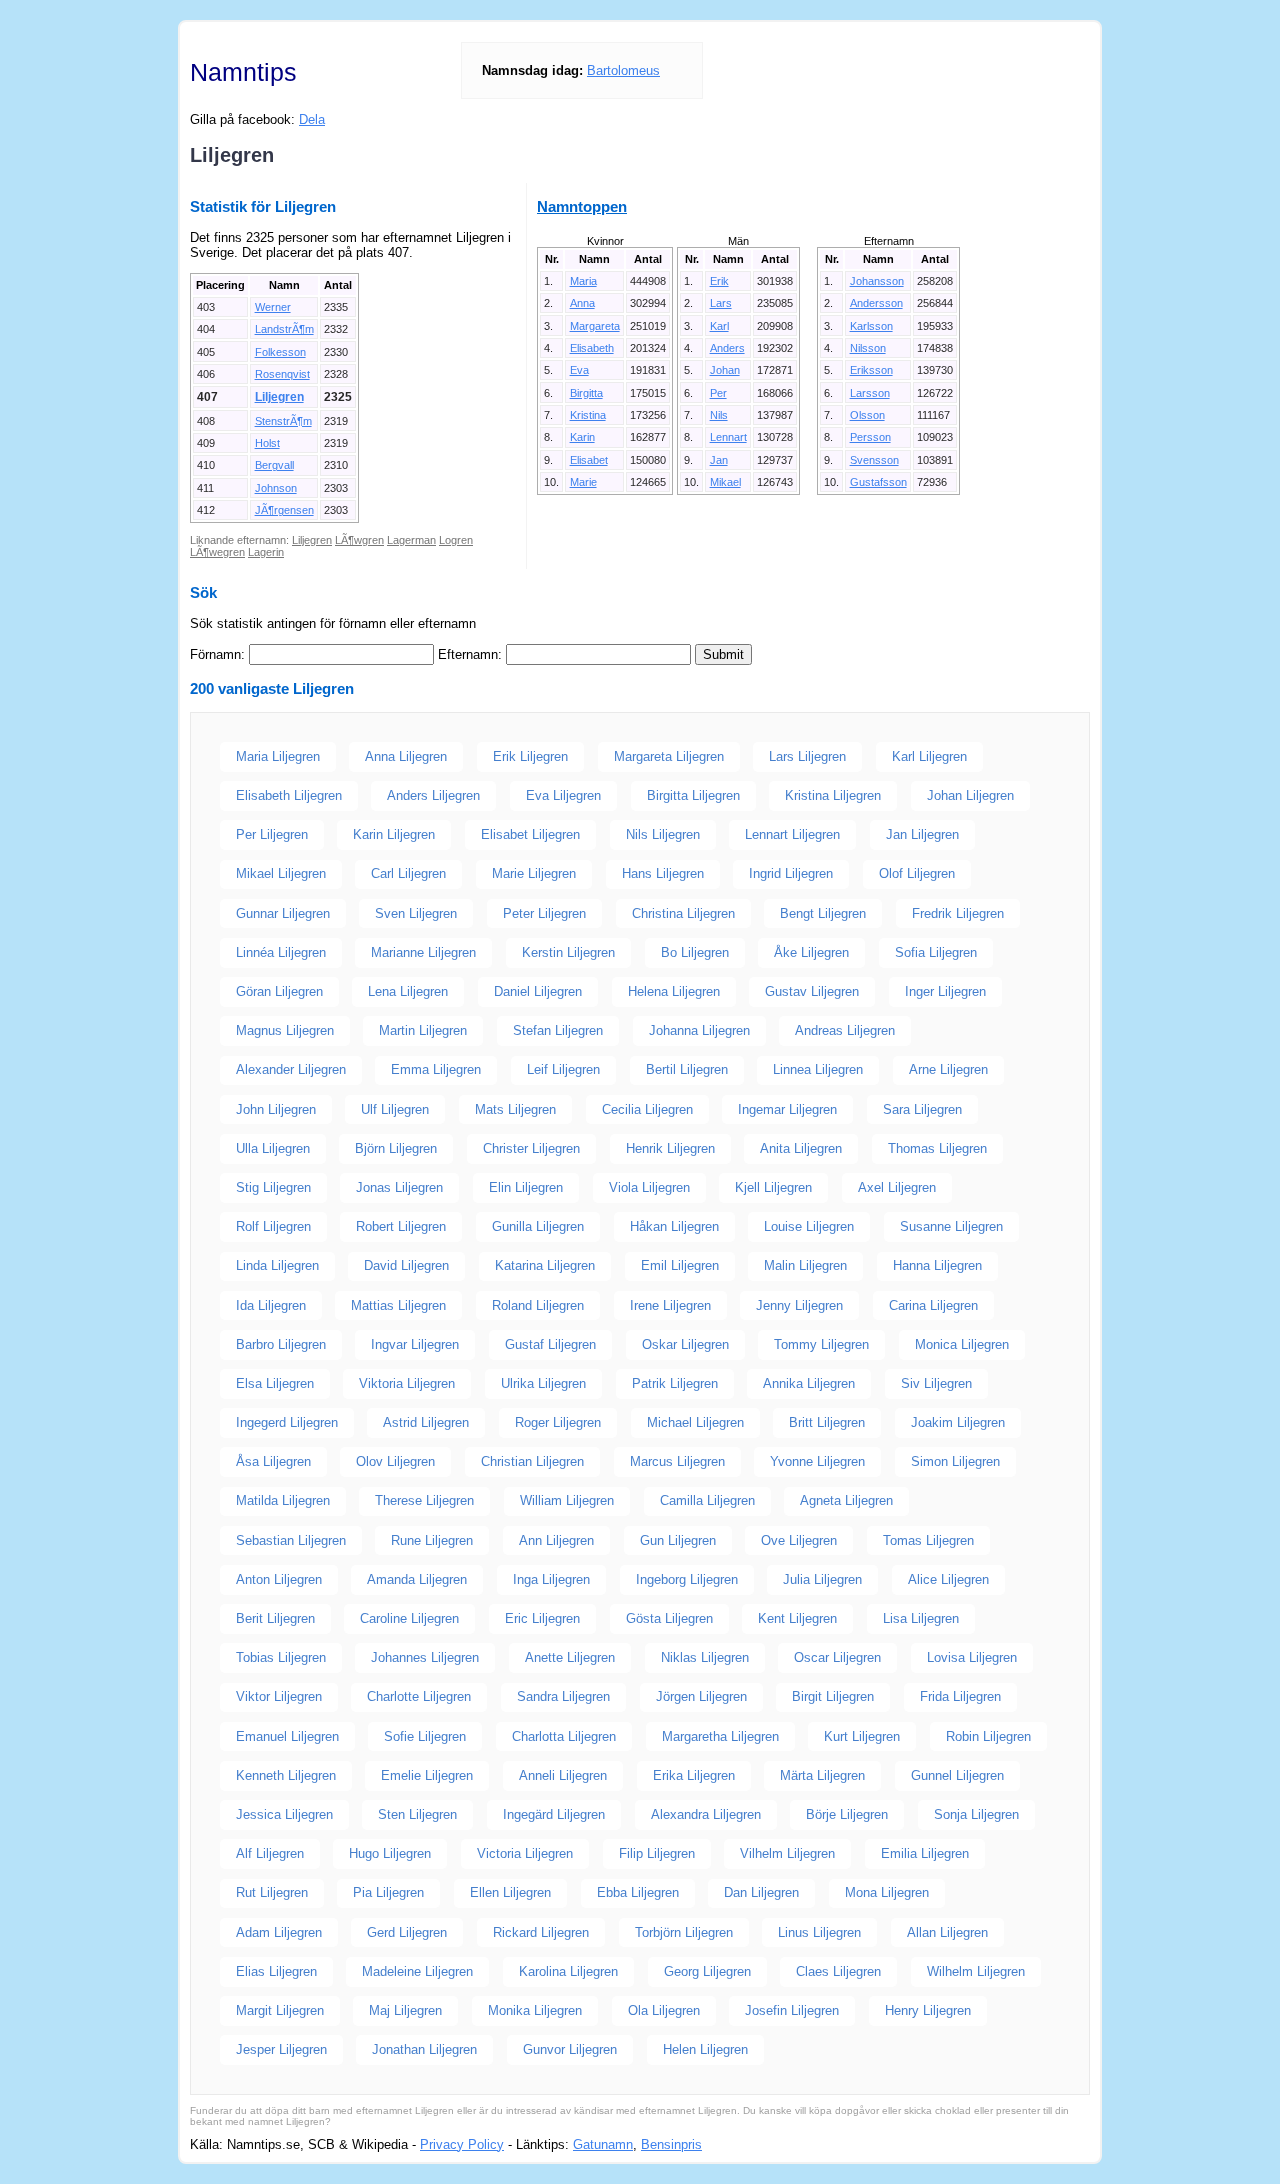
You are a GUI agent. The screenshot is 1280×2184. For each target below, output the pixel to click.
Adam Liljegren (279, 1932)
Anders (727, 348)
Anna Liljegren (406, 756)
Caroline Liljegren (409, 1618)
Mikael (725, 482)
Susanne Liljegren (951, 1226)
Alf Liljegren (270, 1853)
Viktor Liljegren (279, 1696)
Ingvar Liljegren (415, 1344)
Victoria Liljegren (525, 1853)
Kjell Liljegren (773, 1187)
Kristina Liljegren (833, 795)
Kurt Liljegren (862, 1736)
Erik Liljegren (530, 756)
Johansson (877, 281)
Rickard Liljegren (541, 1932)
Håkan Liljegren (674, 1226)
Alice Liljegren (948, 1579)
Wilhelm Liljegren (976, 1971)
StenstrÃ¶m (283, 421)
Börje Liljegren (847, 1814)
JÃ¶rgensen (284, 510)
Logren (456, 540)
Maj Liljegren (405, 2010)
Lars (721, 303)
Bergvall (274, 465)
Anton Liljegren (279, 1579)
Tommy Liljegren (821, 1344)
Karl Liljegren (929, 756)
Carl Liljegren (408, 873)
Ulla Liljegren (273, 1148)
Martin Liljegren (423, 1030)
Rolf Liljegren (273, 1226)
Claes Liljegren (838, 1971)
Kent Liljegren (797, 1618)
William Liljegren (567, 1500)
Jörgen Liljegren (701, 1696)
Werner (273, 307)
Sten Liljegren (417, 1814)
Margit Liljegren (280, 2010)
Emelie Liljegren (427, 1775)
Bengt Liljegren (823, 913)
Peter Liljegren (544, 913)
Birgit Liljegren (833, 1696)
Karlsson (871, 326)
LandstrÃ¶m (284, 329)
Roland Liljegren (538, 1305)
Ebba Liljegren (638, 1892)
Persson (870, 437)
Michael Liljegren (695, 1422)
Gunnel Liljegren (957, 1775)
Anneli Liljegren (563, 1775)
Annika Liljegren (809, 1383)
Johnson (276, 488)
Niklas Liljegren (705, 1657)
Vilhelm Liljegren (787, 1853)
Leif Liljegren (563, 1069)
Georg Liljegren (707, 1971)
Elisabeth (592, 348)
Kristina (588, 415)
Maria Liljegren (278, 756)
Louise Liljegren (809, 1226)
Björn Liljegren (396, 1148)
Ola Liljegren (664, 2010)
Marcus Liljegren (677, 1461)
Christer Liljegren (531, 1148)
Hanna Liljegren (937, 1265)
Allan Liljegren (947, 1932)
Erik (719, 281)
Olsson (867, 415)
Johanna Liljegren (699, 1030)
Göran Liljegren (279, 991)
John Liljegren (276, 1109)
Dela (312, 119)
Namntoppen (582, 206)
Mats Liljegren (515, 1109)
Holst (267, 443)
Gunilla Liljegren (538, 1226)
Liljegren (279, 397)
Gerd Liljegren (407, 1932)
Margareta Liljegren (669, 756)
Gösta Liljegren (669, 1618)
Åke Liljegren (811, 952)
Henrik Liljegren (670, 1148)
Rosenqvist (282, 374)
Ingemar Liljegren (787, 1109)
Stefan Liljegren (558, 1030)
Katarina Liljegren (545, 1265)
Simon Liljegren (955, 1461)
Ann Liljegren (556, 1540)
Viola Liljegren (649, 1187)
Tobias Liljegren (281, 1657)
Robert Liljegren (401, 1226)
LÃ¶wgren (359, 540)
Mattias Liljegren (398, 1305)
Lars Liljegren (807, 756)
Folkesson (280, 352)
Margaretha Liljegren (720, 1736)
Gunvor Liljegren (570, 2049)
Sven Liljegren (416, 913)
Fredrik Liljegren (958, 913)
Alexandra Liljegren (706, 1814)
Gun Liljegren (678, 1540)
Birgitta (586, 393)
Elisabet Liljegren (530, 834)
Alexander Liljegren (291, 1069)
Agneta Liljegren (846, 1500)
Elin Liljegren (526, 1187)
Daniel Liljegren (538, 991)
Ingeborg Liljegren (687, 1579)
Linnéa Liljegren (281, 952)
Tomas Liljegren (928, 1540)
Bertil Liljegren (687, 1069)
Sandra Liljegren (563, 1696)
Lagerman (411, 540)
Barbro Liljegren (281, 1344)
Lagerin (266, 552)
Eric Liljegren (542, 1618)
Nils (719, 415)
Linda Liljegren (277, 1265)
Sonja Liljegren (976, 1814)
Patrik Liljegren (675, 1383)
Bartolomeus (623, 70)
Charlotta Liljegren (564, 1736)
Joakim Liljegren (958, 1422)
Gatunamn (603, 2144)
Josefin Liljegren (792, 2010)
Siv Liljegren (936, 1383)
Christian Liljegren (532, 1461)
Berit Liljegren (275, 1618)
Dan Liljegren (761, 1892)
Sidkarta (1066, 2144)
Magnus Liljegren (285, 1030)
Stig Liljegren (273, 1187)
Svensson (874, 460)
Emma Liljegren (436, 1069)
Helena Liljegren (674, 991)
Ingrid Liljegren (791, 873)
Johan (725, 370)
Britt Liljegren (827, 1422)
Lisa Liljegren (921, 1618)
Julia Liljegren (822, 1579)
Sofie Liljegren (425, 1736)
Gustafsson (878, 482)
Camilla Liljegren (707, 1500)
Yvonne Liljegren (817, 1461)
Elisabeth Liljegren (289, 795)
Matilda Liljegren (283, 1500)
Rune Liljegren (432, 1540)
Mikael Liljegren (281, 873)
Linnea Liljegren (818, 1069)
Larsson (870, 393)
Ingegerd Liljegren (287, 1422)
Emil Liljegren (680, 1265)
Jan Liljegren (922, 834)
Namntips (243, 72)
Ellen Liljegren (510, 1892)
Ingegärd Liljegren (554, 1814)
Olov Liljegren (395, 1461)
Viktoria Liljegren (407, 1383)
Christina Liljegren (683, 913)
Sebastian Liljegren (291, 1540)
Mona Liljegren (887, 1892)
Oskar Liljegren (685, 1344)
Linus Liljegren (819, 1932)
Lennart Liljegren (792, 834)
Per (718, 393)
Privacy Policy (462, 2144)
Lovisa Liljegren (972, 1657)
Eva (579, 370)
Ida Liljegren (271, 1305)
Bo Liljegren (695, 952)
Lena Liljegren (408, 991)
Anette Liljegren (570, 1657)
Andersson (876, 303)
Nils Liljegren (663, 834)
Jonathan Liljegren (424, 2049)
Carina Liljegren (933, 1305)
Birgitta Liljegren (693, 795)
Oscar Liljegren (837, 1657)
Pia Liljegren (388, 1892)
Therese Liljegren (424, 1500)
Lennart (728, 437)
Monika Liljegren (535, 2010)
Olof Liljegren (917, 873)
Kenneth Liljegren (286, 1775)
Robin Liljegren (988, 1736)
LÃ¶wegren (217, 552)
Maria (583, 281)
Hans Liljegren (663, 873)
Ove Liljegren (799, 1540)
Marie (583, 482)
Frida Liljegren (960, 1696)
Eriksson (871, 370)
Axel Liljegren (897, 1187)
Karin (582, 437)
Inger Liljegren (945, 991)
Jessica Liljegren (284, 1814)
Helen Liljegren (705, 2049)
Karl (719, 326)
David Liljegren (406, 1265)
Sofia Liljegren (936, 952)
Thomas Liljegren (937, 1148)
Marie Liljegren (534, 873)
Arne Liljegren (948, 1069)
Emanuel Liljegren (287, 1736)
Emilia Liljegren (925, 1853)
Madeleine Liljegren (417, 1971)
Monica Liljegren (962, 1344)
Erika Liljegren (694, 1775)
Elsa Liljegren (275, 1383)
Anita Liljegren (801, 1148)
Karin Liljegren (394, 834)
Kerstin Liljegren (568, 952)
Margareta (595, 326)
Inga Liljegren (551, 1579)
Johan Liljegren (970, 795)
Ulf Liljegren (395, 1109)
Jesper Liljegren (281, 2049)
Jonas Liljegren (399, 1187)
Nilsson (868, 348)
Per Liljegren (272, 834)
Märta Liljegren (822, 1775)
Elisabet (589, 460)
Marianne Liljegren (423, 952)
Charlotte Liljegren (419, 1696)
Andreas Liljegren (845, 1030)
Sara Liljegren (922, 1109)
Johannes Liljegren (425, 1657)
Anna (582, 303)
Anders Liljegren (433, 795)
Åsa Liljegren (273, 1461)
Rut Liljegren (272, 1892)
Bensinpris (671, 2144)
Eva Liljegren (563, 795)
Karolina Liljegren (568, 1971)
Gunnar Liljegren (283, 913)
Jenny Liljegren (799, 1305)
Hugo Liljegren (390, 1853)
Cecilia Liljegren (647, 1109)
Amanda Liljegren (417, 1579)
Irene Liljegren (670, 1305)
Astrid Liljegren (426, 1422)
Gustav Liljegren (812, 991)
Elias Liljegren (276, 1971)
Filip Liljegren (657, 1853)
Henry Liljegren (928, 2010)
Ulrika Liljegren (543, 1383)
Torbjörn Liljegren (684, 1932)
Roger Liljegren (558, 1422)
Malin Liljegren (805, 1265)
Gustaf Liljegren (550, 1344)
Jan (719, 460)
